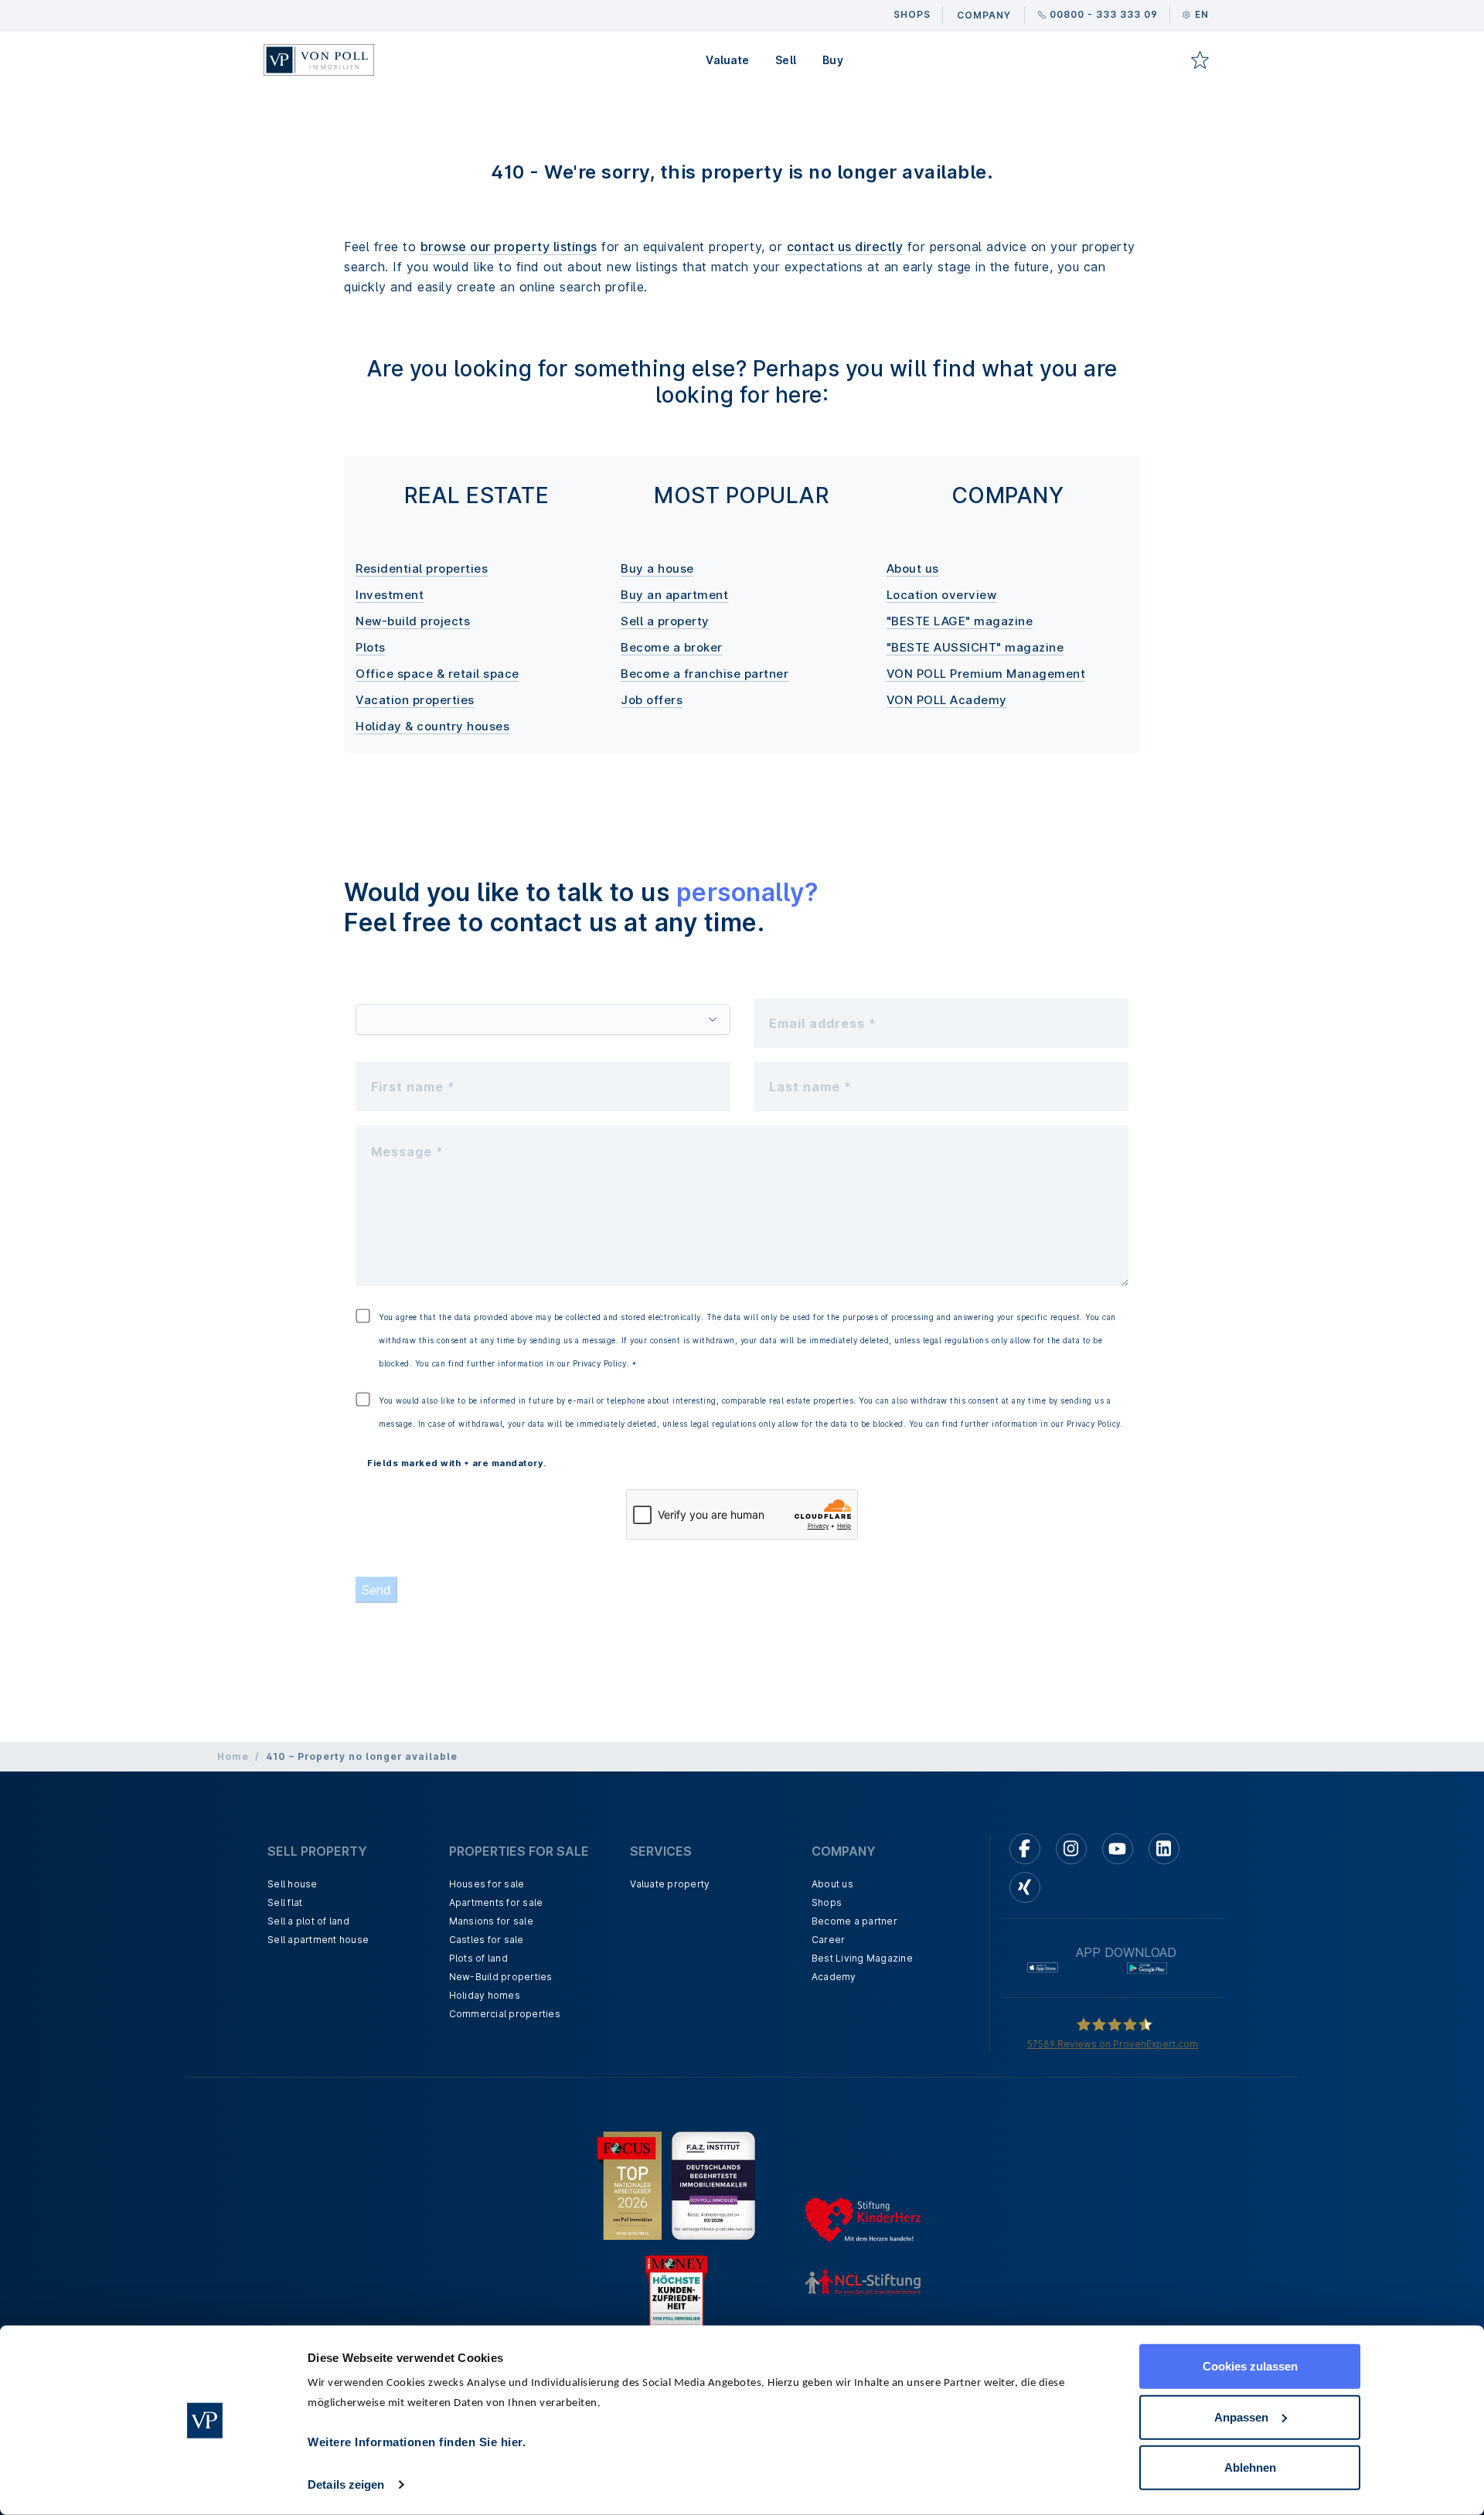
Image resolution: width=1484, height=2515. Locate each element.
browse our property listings (509, 247)
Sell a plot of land (308, 1921)
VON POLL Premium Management (986, 674)
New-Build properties (501, 1977)
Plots (371, 647)
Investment (390, 595)
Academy (834, 1977)
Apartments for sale (496, 1902)
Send (376, 1590)
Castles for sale (487, 1940)
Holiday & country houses (432, 726)
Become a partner (854, 1921)
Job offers (652, 700)
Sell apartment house (318, 1940)
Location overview (942, 595)
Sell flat (285, 1902)
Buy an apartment (674, 595)
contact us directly (845, 247)
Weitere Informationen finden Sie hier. (417, 2442)
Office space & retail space (437, 674)
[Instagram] (1071, 1849)
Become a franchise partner (705, 674)
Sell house (293, 1884)
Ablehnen (1250, 2467)
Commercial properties (505, 2014)
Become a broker (672, 647)
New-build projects (413, 621)
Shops (827, 1902)
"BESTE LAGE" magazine (960, 621)
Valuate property (670, 1884)
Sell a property (665, 621)
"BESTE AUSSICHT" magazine (975, 647)
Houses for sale (487, 1884)
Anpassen (1241, 2416)
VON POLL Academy (947, 700)
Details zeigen (346, 2484)
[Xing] (1025, 1887)
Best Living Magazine (862, 1958)
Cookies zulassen (1250, 2366)
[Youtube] (1118, 1849)
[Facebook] (1025, 1849)
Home (233, 1756)
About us (913, 568)
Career (829, 1940)
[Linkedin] (1164, 1849)
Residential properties (422, 568)
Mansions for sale (491, 1921)
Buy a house (657, 568)
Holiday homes (485, 1995)
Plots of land (478, 1958)
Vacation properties (415, 700)
